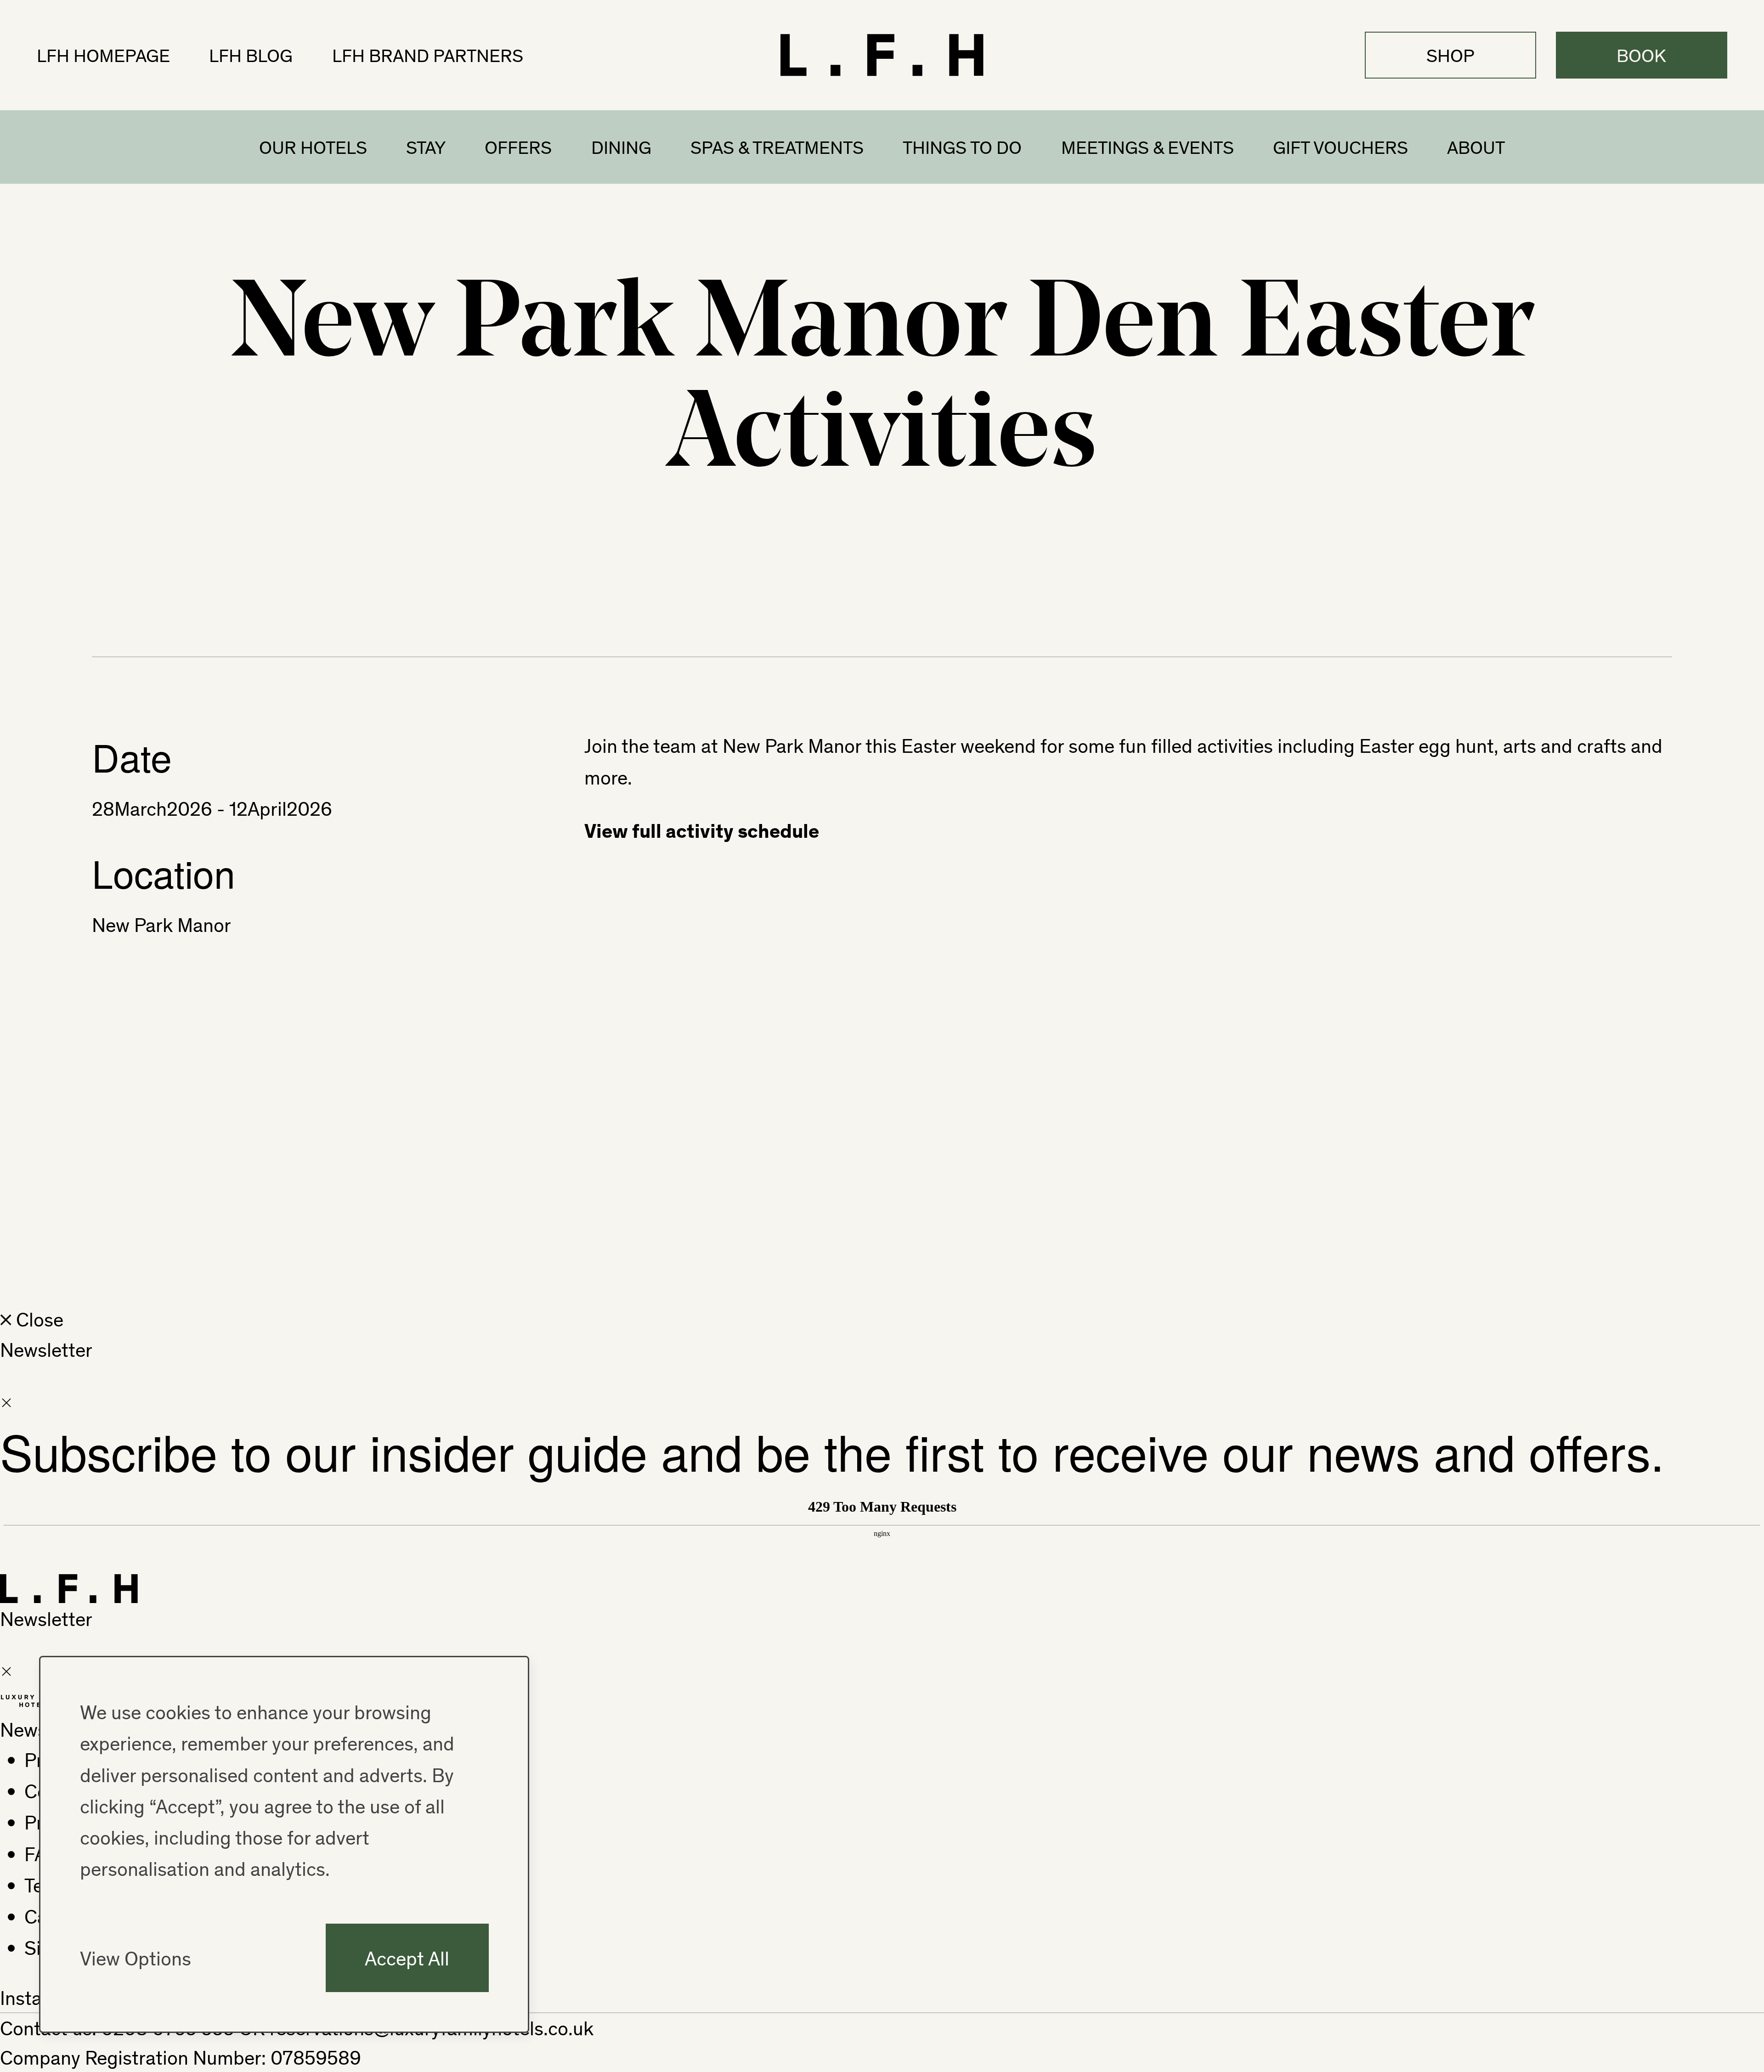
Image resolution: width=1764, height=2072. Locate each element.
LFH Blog (251, 55)
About (1476, 147)
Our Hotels (313, 147)
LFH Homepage (103, 55)
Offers (518, 147)
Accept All (407, 1958)
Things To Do (962, 147)
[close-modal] (6, 1402)
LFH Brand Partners (428, 55)
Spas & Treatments (777, 147)
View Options (136, 1958)
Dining (621, 147)
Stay (426, 147)
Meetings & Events (1148, 147)
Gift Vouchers (1340, 147)
